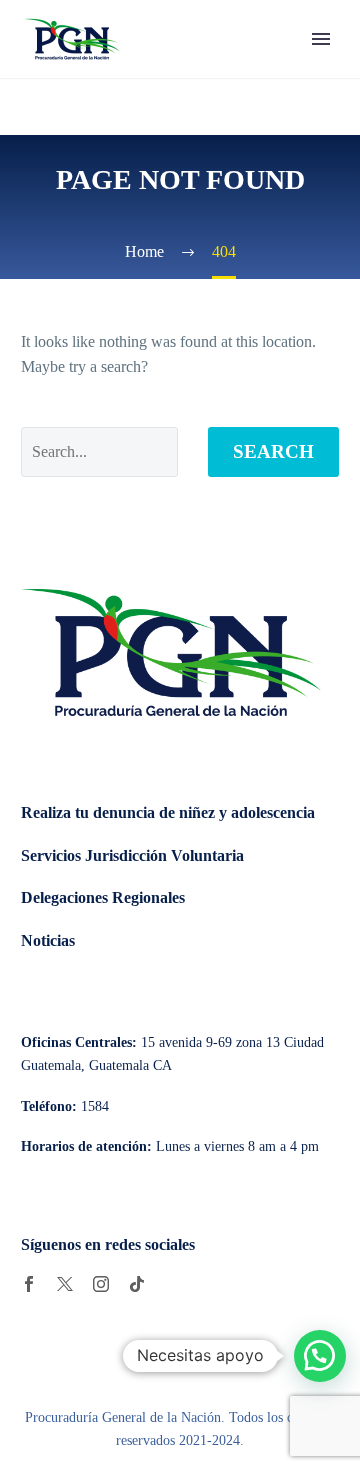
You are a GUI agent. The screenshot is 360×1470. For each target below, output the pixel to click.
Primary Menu (321, 39)
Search (273, 451)
